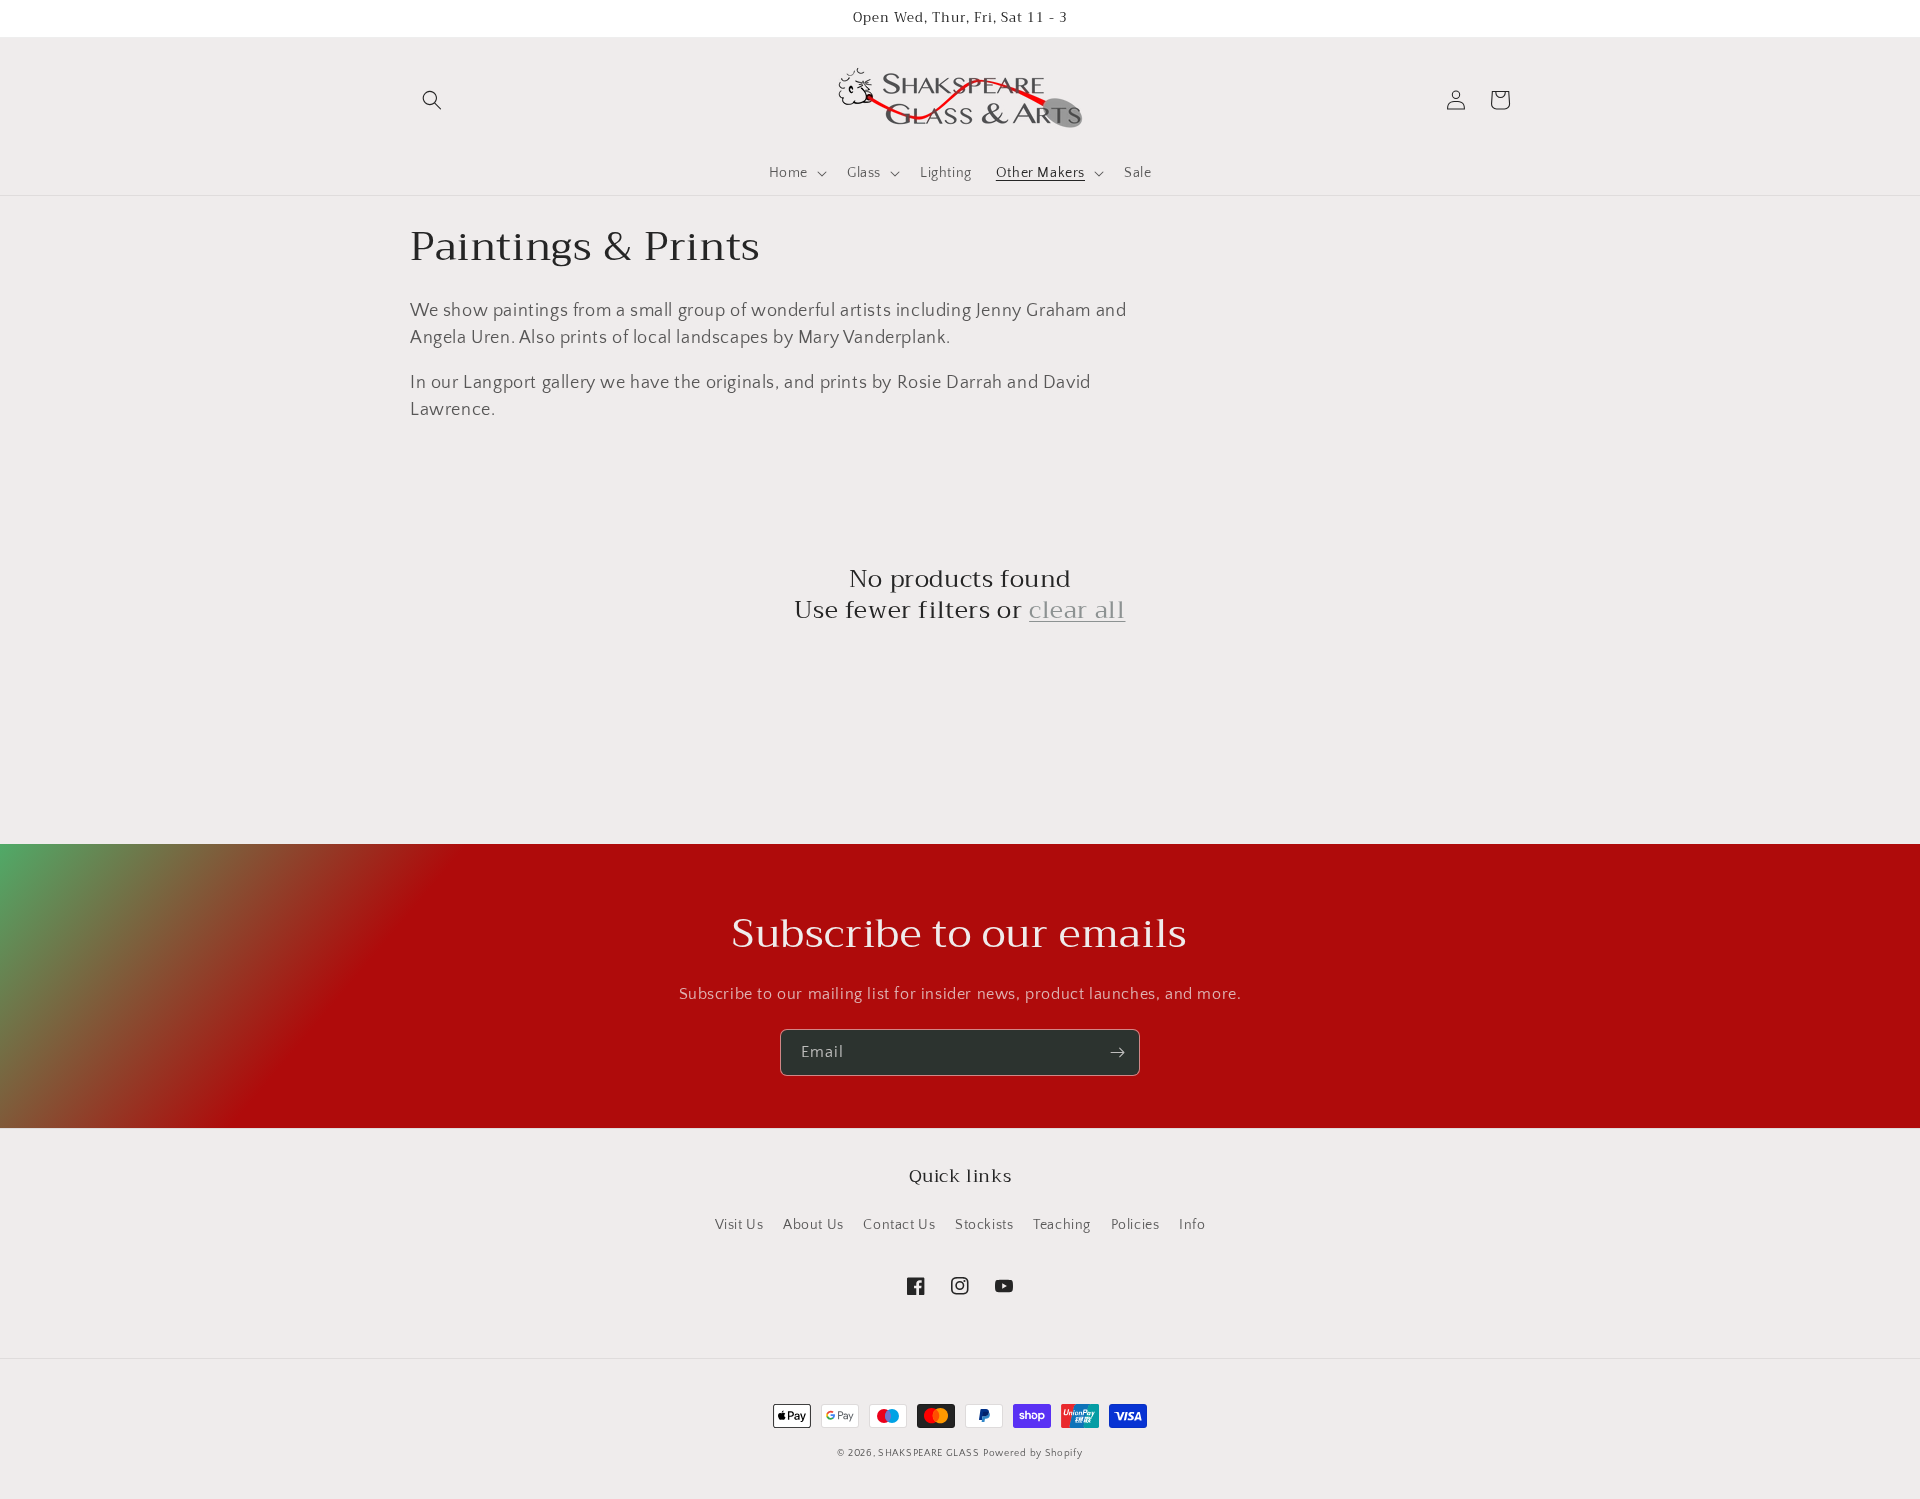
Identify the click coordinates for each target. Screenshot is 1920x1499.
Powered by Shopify (1033, 1453)
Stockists (984, 1225)
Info (1192, 1225)
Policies (1135, 1225)
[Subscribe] (1117, 1052)
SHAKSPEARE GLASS (928, 1453)
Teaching (1062, 1225)
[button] (432, 100)
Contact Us (899, 1225)
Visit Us (739, 1225)
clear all (1077, 610)
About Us (813, 1225)
